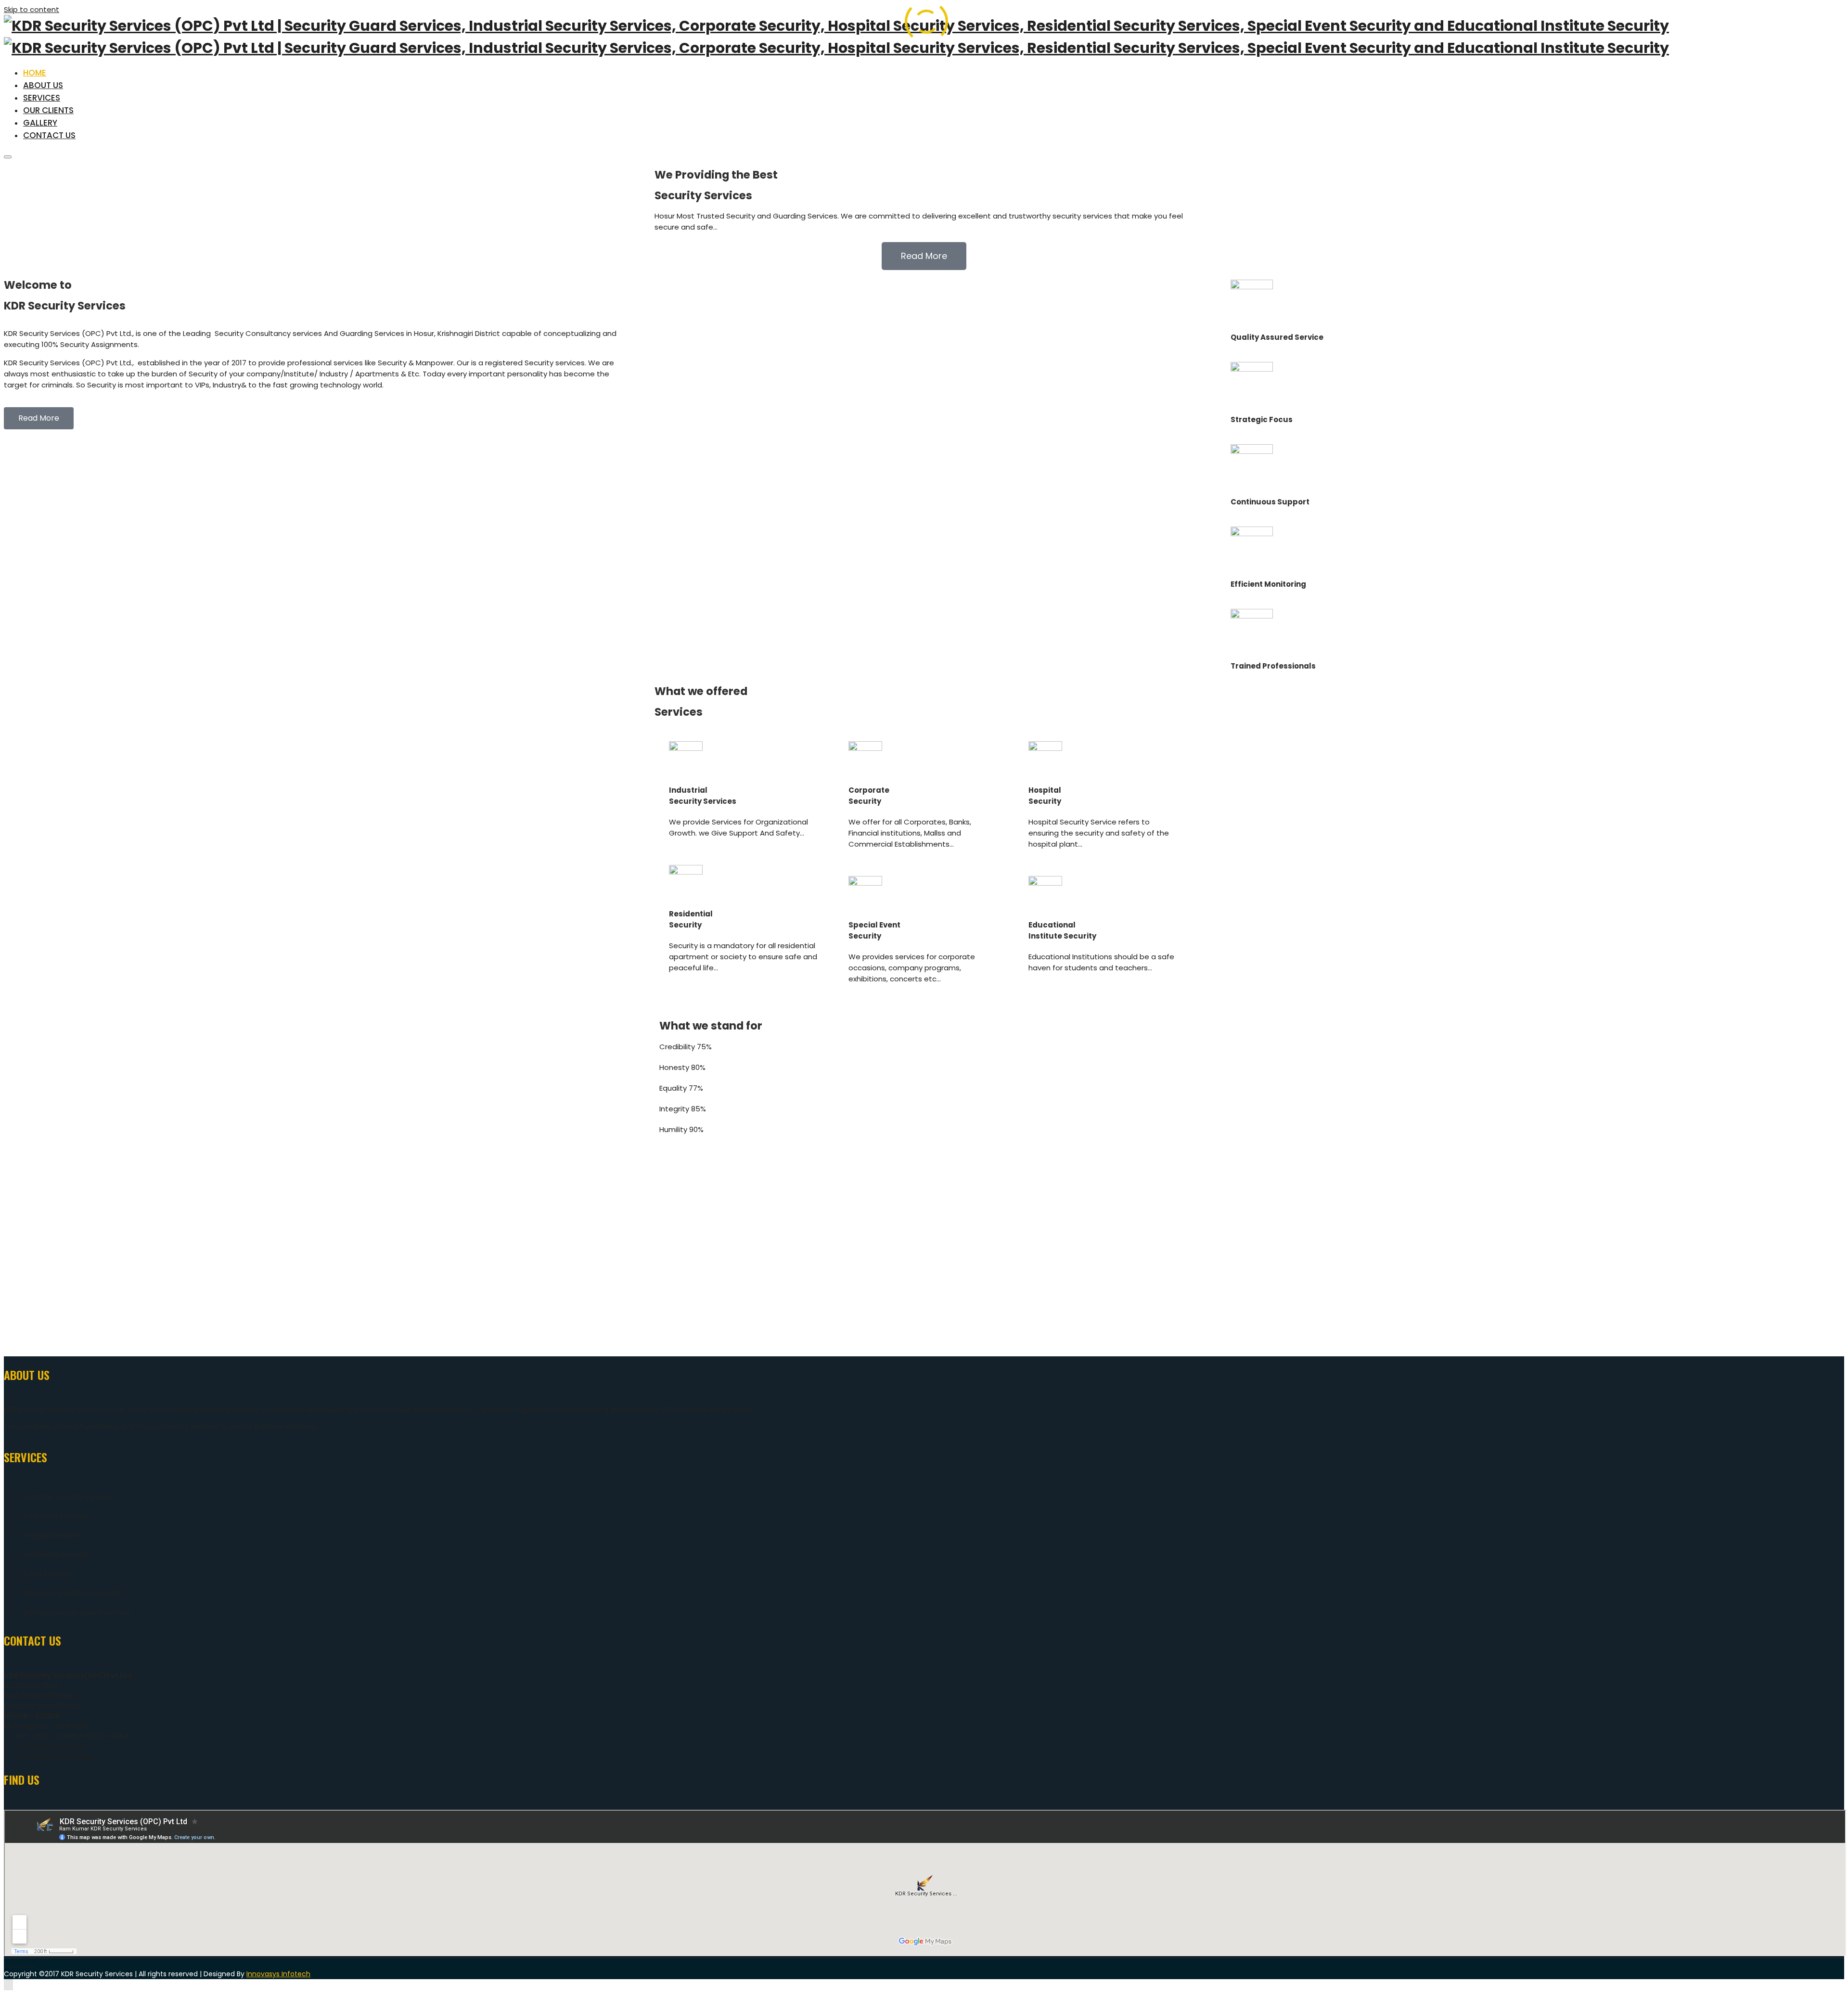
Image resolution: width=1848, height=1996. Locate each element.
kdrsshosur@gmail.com (54, 1756)
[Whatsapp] (28, 1964)
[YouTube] (33, 1964)
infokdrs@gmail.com (50, 1746)
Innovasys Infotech (278, 1974)
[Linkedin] (17, 1964)
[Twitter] (22, 1964)
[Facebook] (6, 1964)
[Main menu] (8, 157)
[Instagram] (12, 1964)
